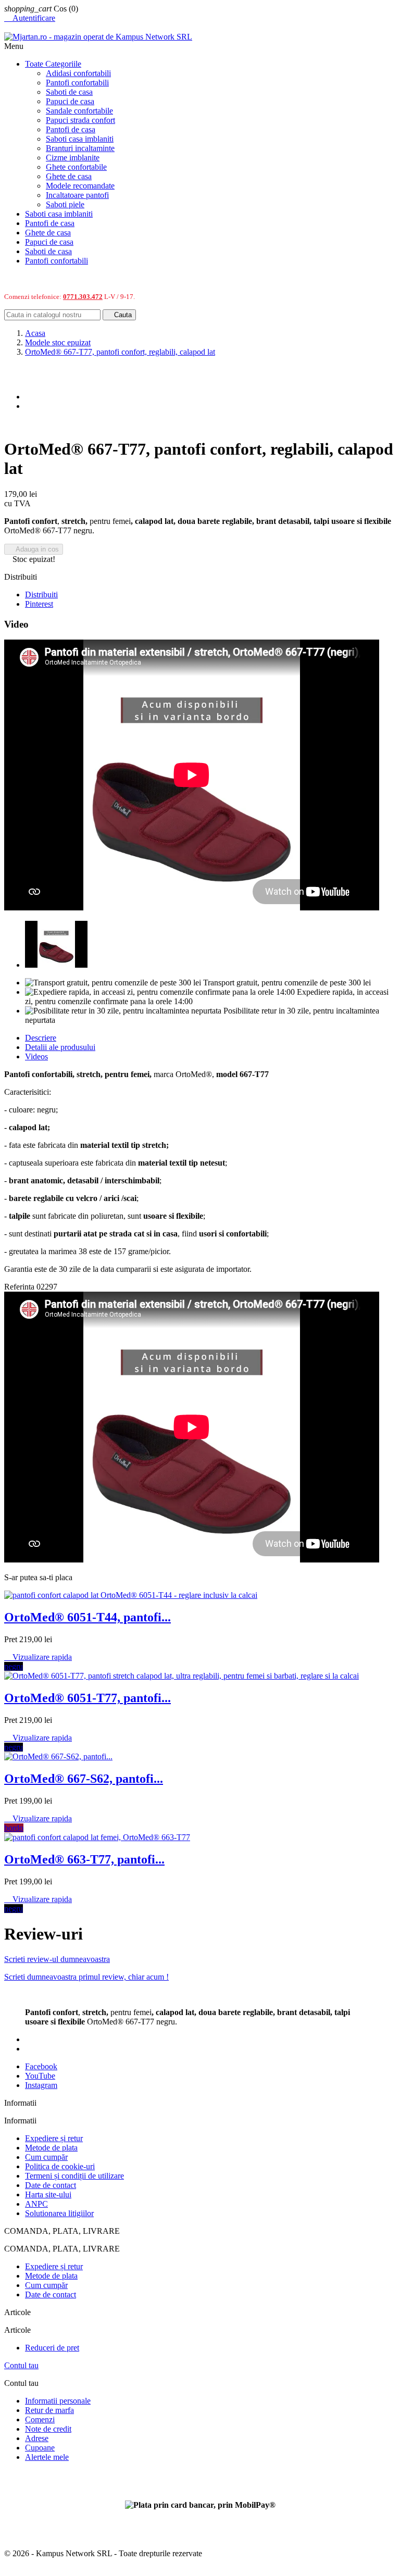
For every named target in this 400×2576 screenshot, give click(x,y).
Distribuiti (41, 595)
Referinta (20, 1287)
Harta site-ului (48, 2194)
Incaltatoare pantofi (77, 195)
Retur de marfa (49, 2410)
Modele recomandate (80, 186)
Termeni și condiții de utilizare (74, 2176)
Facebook (41, 2066)
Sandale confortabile (79, 111)
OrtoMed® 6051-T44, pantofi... (87, 1617)
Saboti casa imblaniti (80, 139)
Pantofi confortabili (77, 83)
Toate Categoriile (53, 64)
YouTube (40, 2076)
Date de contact (51, 2185)
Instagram (41, 2085)
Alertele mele (47, 2457)
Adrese (37, 2438)
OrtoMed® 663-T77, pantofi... (84, 1859)
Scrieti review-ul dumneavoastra (57, 1959)
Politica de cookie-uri (60, 2166)
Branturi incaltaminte (80, 148)
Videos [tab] (36, 1056)
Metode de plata (51, 2148)
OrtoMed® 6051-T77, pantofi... (87, 1698)
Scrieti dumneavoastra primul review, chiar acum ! (86, 1977)
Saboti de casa (69, 92)
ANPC (36, 2204)
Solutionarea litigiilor (59, 2213)
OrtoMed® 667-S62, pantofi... (84, 1779)
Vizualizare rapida (38, 1657)
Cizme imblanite (73, 158)
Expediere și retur (54, 2138)
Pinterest (39, 604)
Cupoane (40, 2448)
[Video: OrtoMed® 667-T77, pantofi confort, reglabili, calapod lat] (56, 965)
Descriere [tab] (41, 1038)
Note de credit (48, 2429)
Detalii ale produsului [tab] (60, 1047)
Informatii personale (58, 2401)
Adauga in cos (34, 549)
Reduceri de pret (52, 2348)
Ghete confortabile (76, 167)
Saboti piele (65, 204)
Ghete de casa (69, 176)
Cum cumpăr (46, 2157)
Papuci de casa (70, 101)
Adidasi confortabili (78, 73)
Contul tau (21, 2365)
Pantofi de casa (71, 129)
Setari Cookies (28, 2475)
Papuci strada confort (80, 120)
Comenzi (40, 2419)
